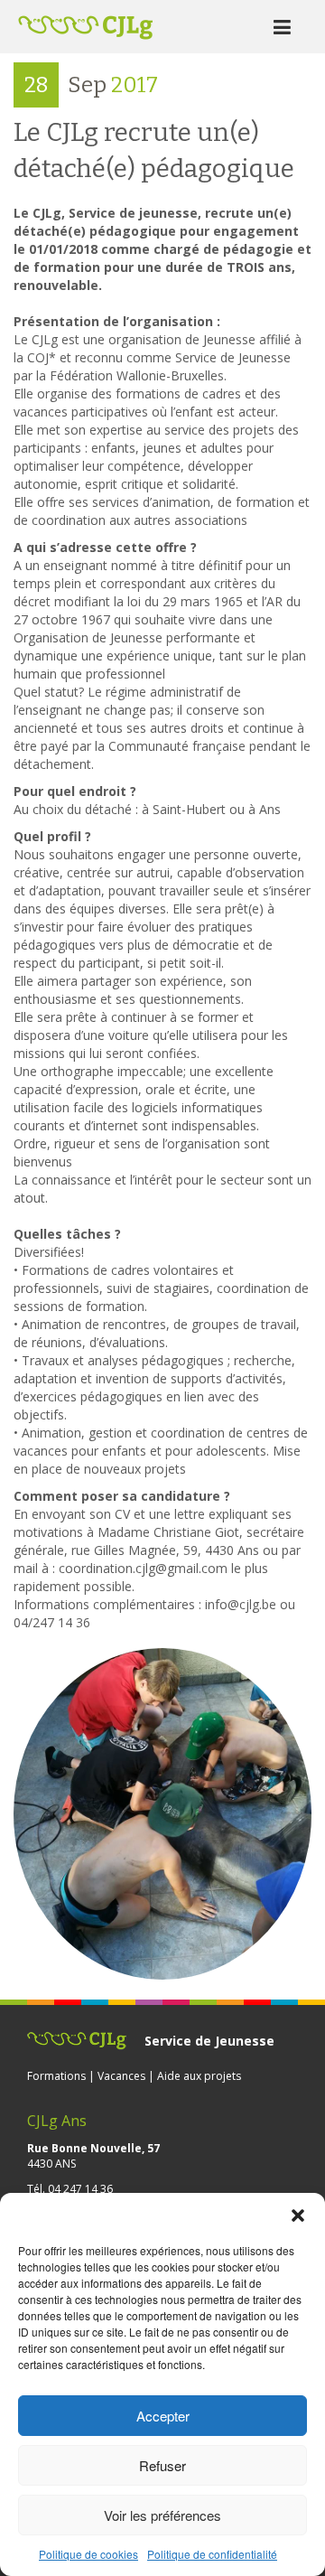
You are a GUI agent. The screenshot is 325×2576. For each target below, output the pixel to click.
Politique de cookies (88, 2554)
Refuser (162, 2465)
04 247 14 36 (80, 2189)
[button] (298, 2215)
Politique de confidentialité (212, 2554)
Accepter (163, 2416)
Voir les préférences (162, 2515)
